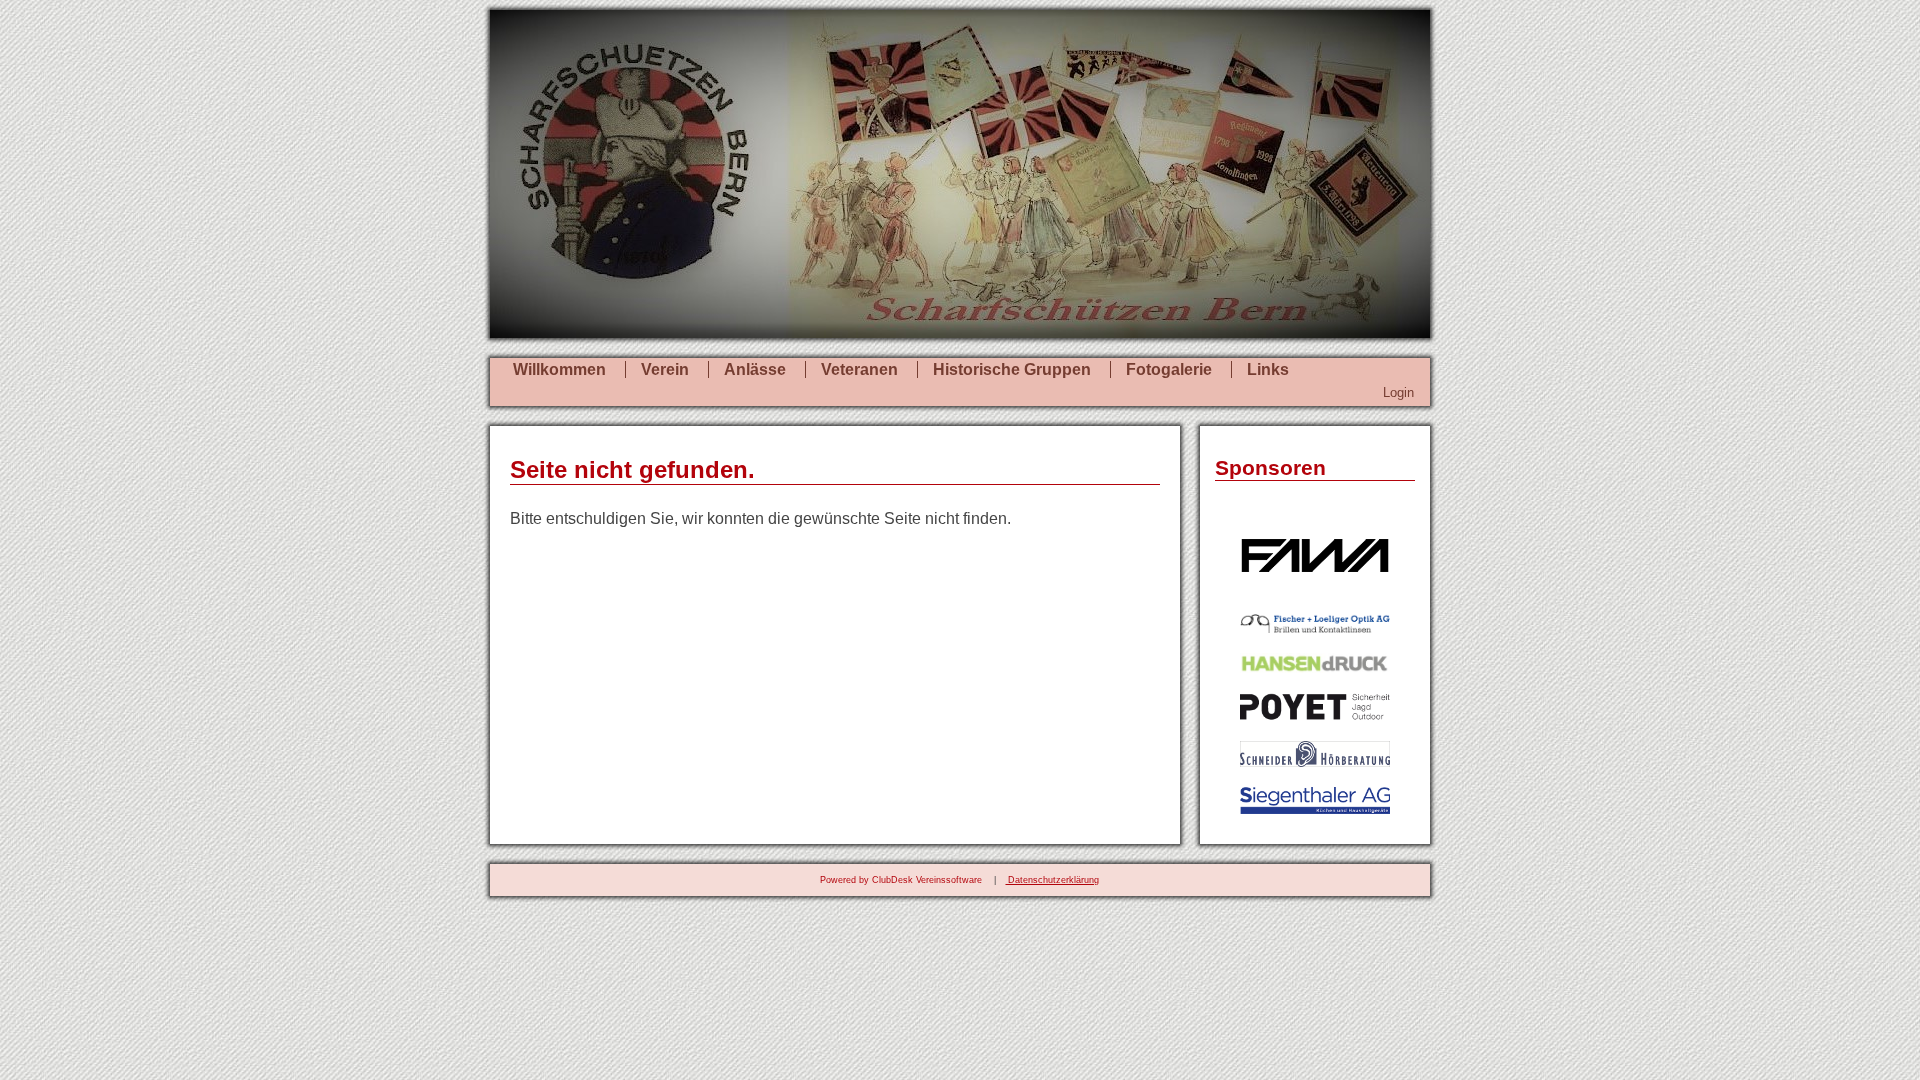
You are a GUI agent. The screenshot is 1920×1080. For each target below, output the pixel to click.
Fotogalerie (1169, 369)
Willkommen (559, 369)
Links (1268, 369)
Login (1398, 392)
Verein (665, 369)
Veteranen (859, 369)
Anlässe (755, 369)
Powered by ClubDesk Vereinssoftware (901, 880)
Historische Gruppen (1012, 369)
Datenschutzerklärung (1052, 880)
